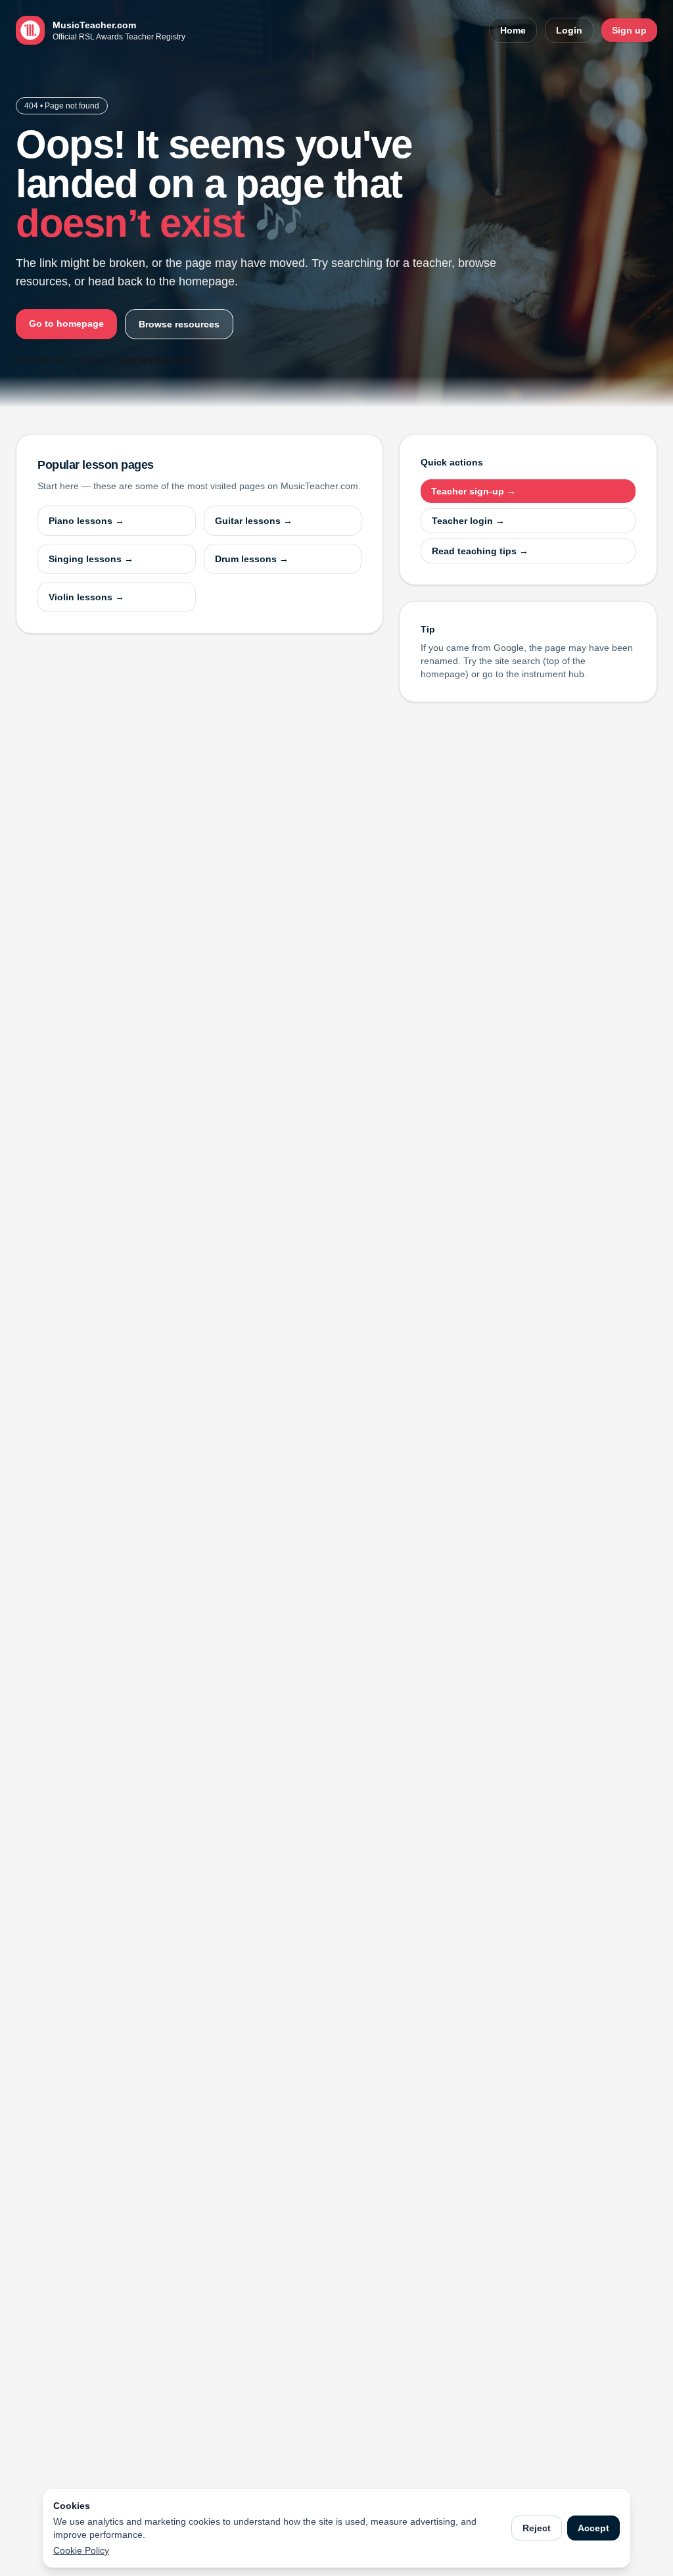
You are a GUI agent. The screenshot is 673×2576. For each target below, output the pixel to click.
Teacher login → (468, 521)
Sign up (629, 30)
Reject (537, 2528)
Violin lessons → (86, 597)
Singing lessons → (91, 559)
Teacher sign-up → (474, 491)
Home (513, 30)
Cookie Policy (81, 2550)
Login (569, 30)
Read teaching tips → (480, 551)
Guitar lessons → (254, 521)
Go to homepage (66, 323)
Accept (593, 2528)
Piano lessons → (86, 521)
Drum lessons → (252, 559)
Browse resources (179, 324)
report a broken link (153, 360)
